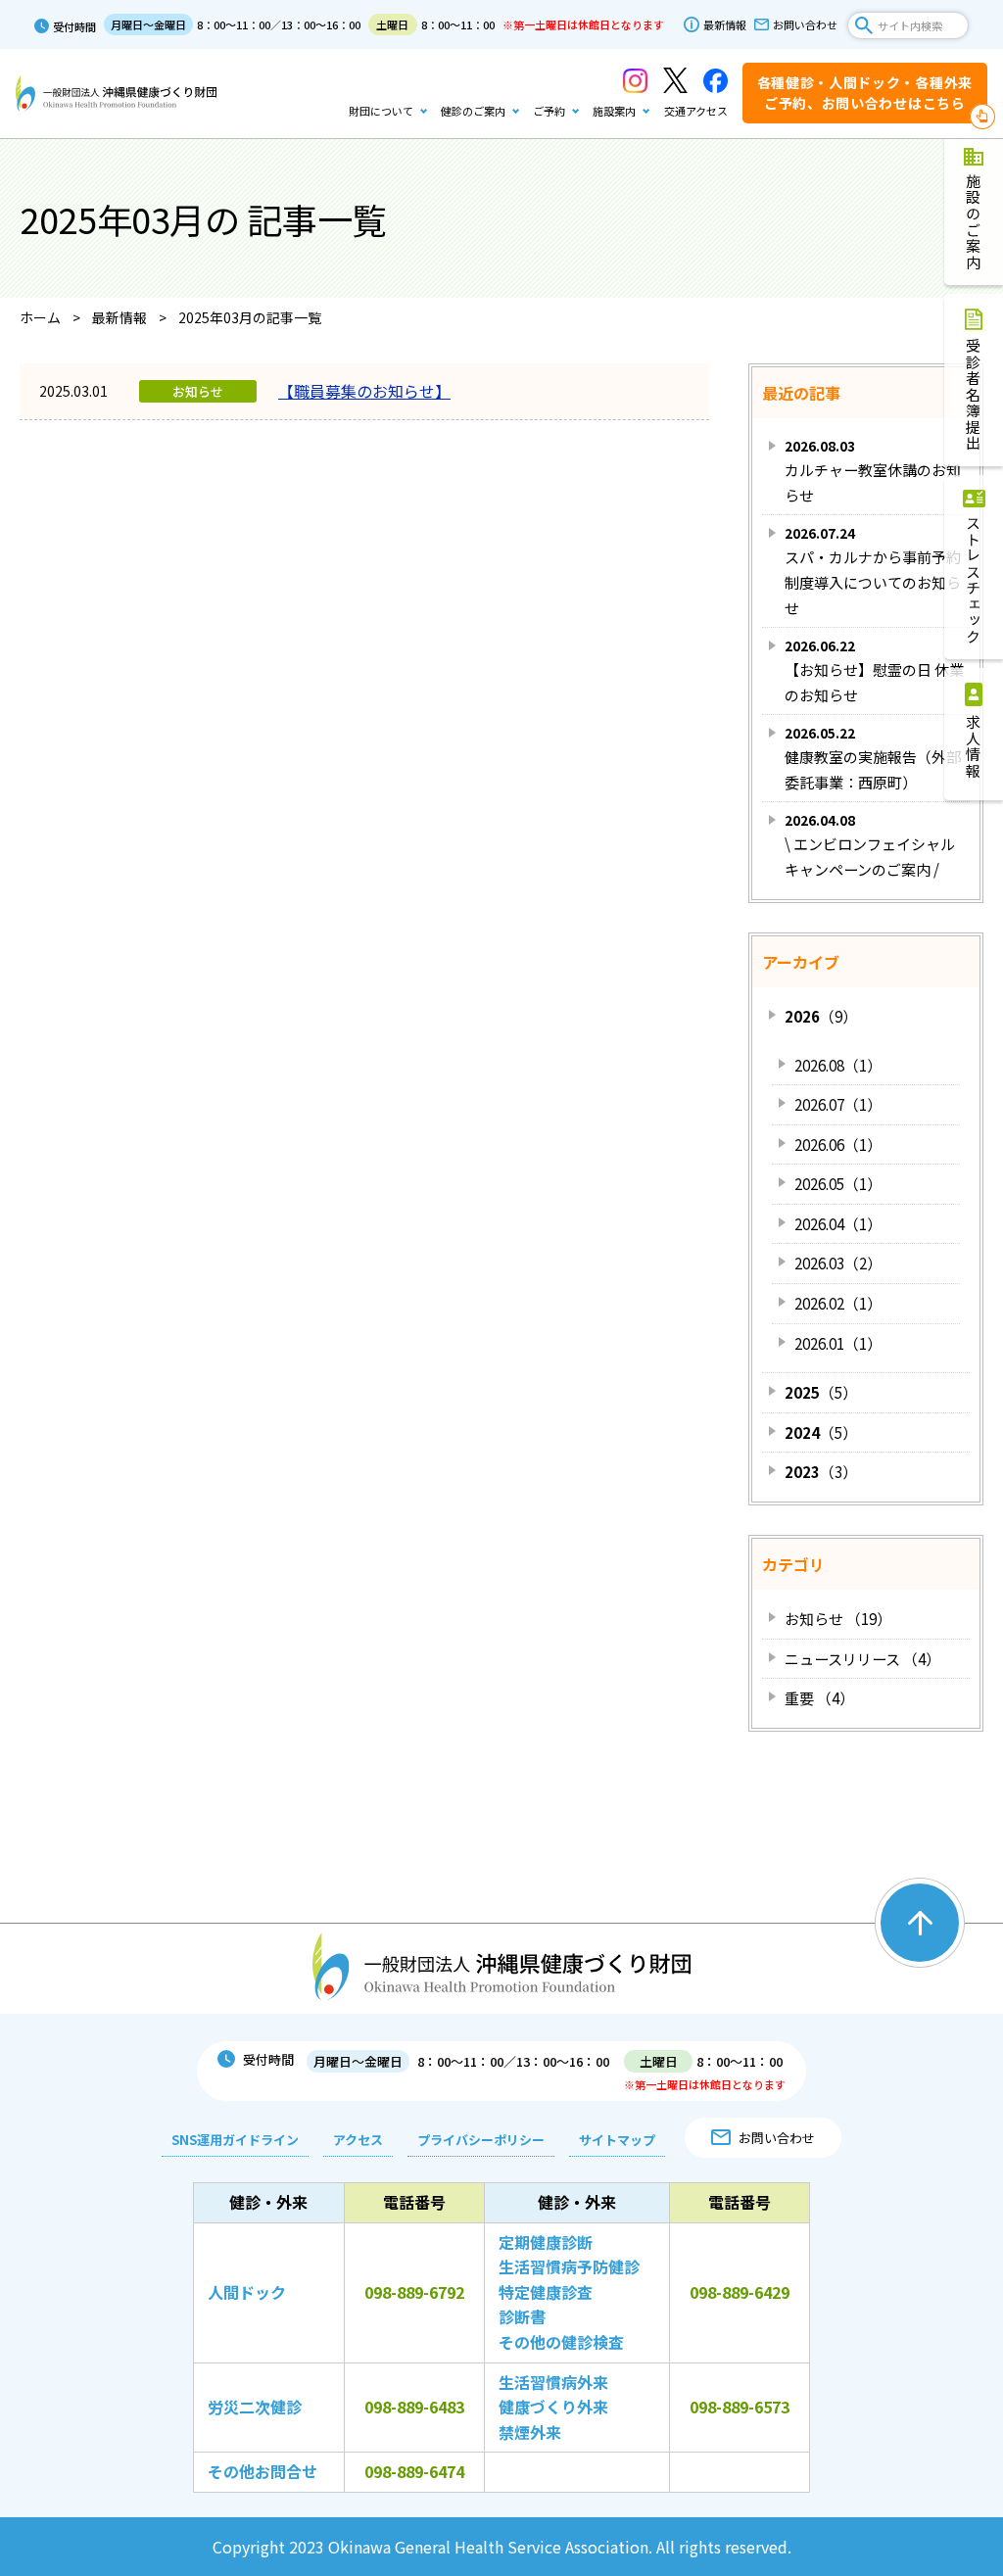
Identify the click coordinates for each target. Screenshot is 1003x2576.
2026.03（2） (838, 1263)
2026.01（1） (838, 1343)
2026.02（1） (838, 1303)
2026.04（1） (838, 1224)
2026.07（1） (838, 1104)
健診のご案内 (473, 111)
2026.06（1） (838, 1145)
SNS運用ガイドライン (235, 2140)
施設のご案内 (974, 222)
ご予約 (549, 111)
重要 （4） (819, 1698)
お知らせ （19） (838, 1619)
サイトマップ (617, 2140)
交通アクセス (696, 111)
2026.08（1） (838, 1065)
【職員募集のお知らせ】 (364, 391)
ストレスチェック (974, 580)
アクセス (358, 2140)
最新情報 (725, 24)
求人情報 (974, 746)
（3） (821, 1472)
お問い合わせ (805, 24)
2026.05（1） (838, 1184)
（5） (821, 1392)
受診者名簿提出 (974, 395)
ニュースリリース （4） (862, 1659)
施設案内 (614, 111)
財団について (381, 111)
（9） (821, 1016)
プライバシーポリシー (481, 2140)
